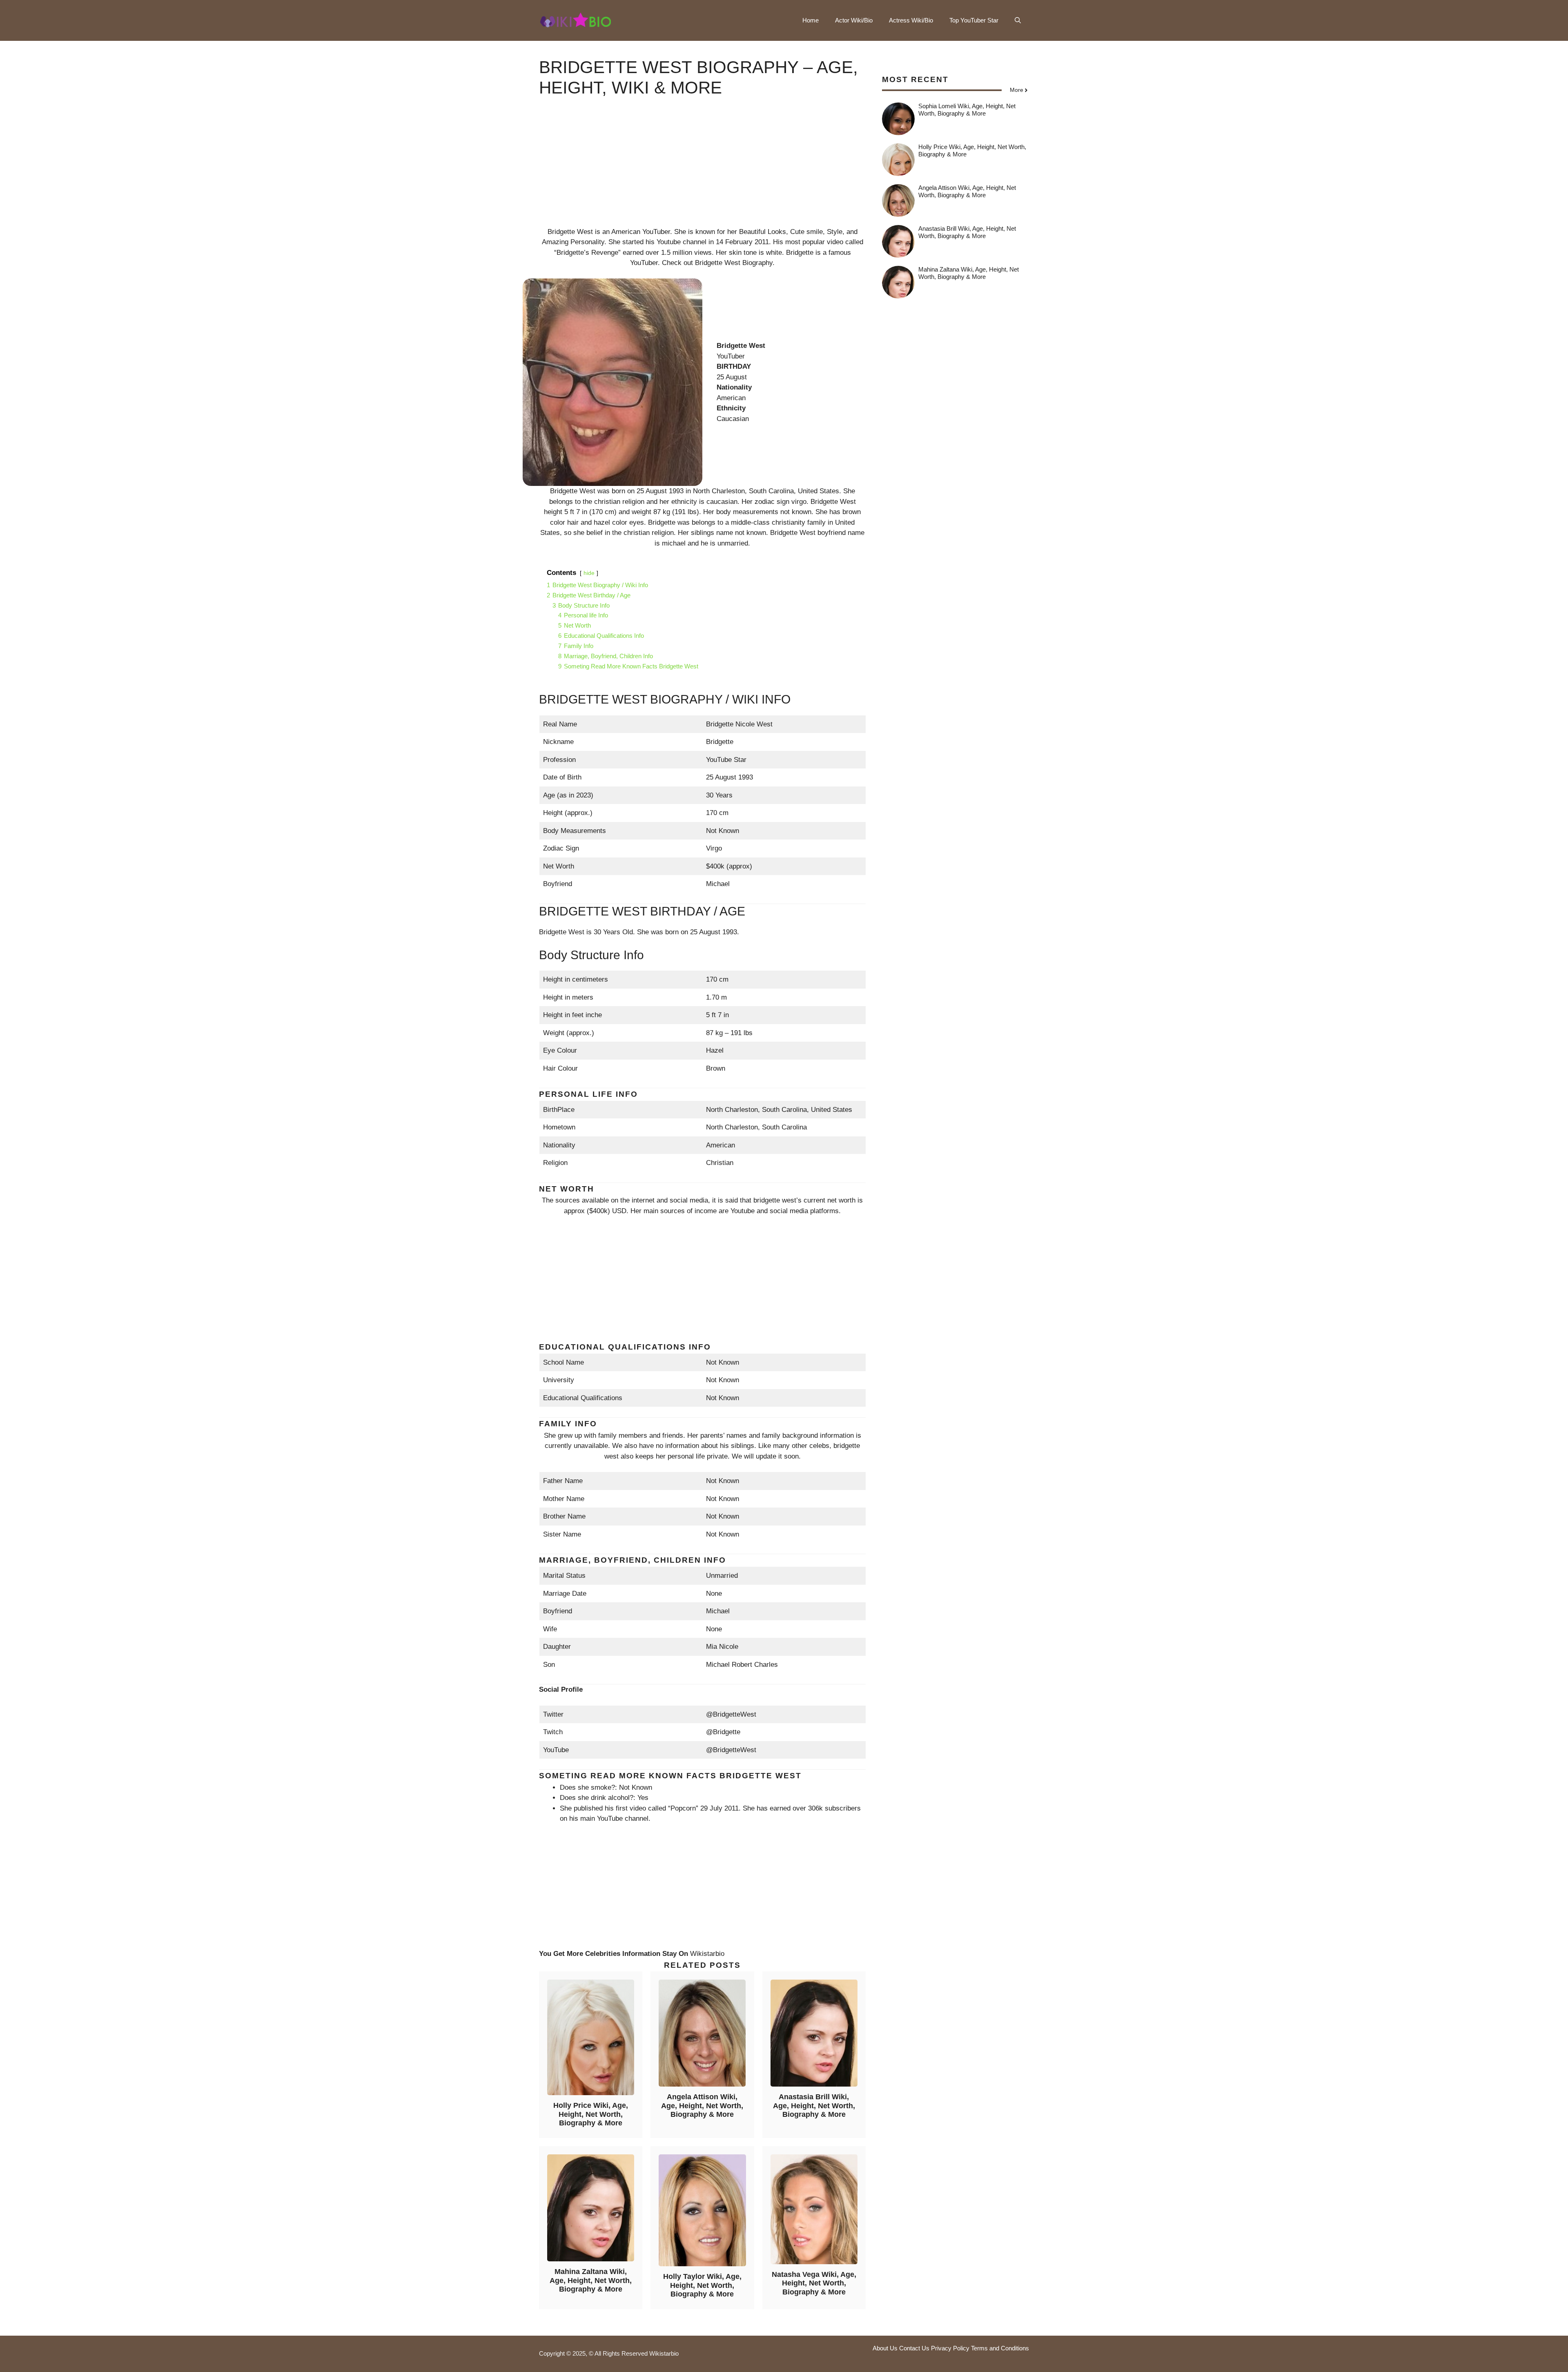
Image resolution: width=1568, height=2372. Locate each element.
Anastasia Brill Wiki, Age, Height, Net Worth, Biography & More (814, 2106)
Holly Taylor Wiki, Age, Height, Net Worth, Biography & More (702, 2285)
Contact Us (914, 2348)
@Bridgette (723, 1732)
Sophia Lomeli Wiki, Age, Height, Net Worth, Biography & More (967, 110)
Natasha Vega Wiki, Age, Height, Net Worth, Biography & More (814, 2283)
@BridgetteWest (731, 1714)
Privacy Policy (950, 2348)
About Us (885, 2348)
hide (589, 573)
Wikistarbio (707, 1954)
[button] (1018, 20)
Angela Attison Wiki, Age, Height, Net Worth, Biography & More (702, 2106)
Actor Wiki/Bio (854, 20)
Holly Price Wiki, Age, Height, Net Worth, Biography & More (591, 2114)
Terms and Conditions (1000, 2348)
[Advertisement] (702, 169)
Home (811, 20)
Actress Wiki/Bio (911, 20)
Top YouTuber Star (974, 20)
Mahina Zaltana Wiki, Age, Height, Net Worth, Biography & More (591, 2280)
